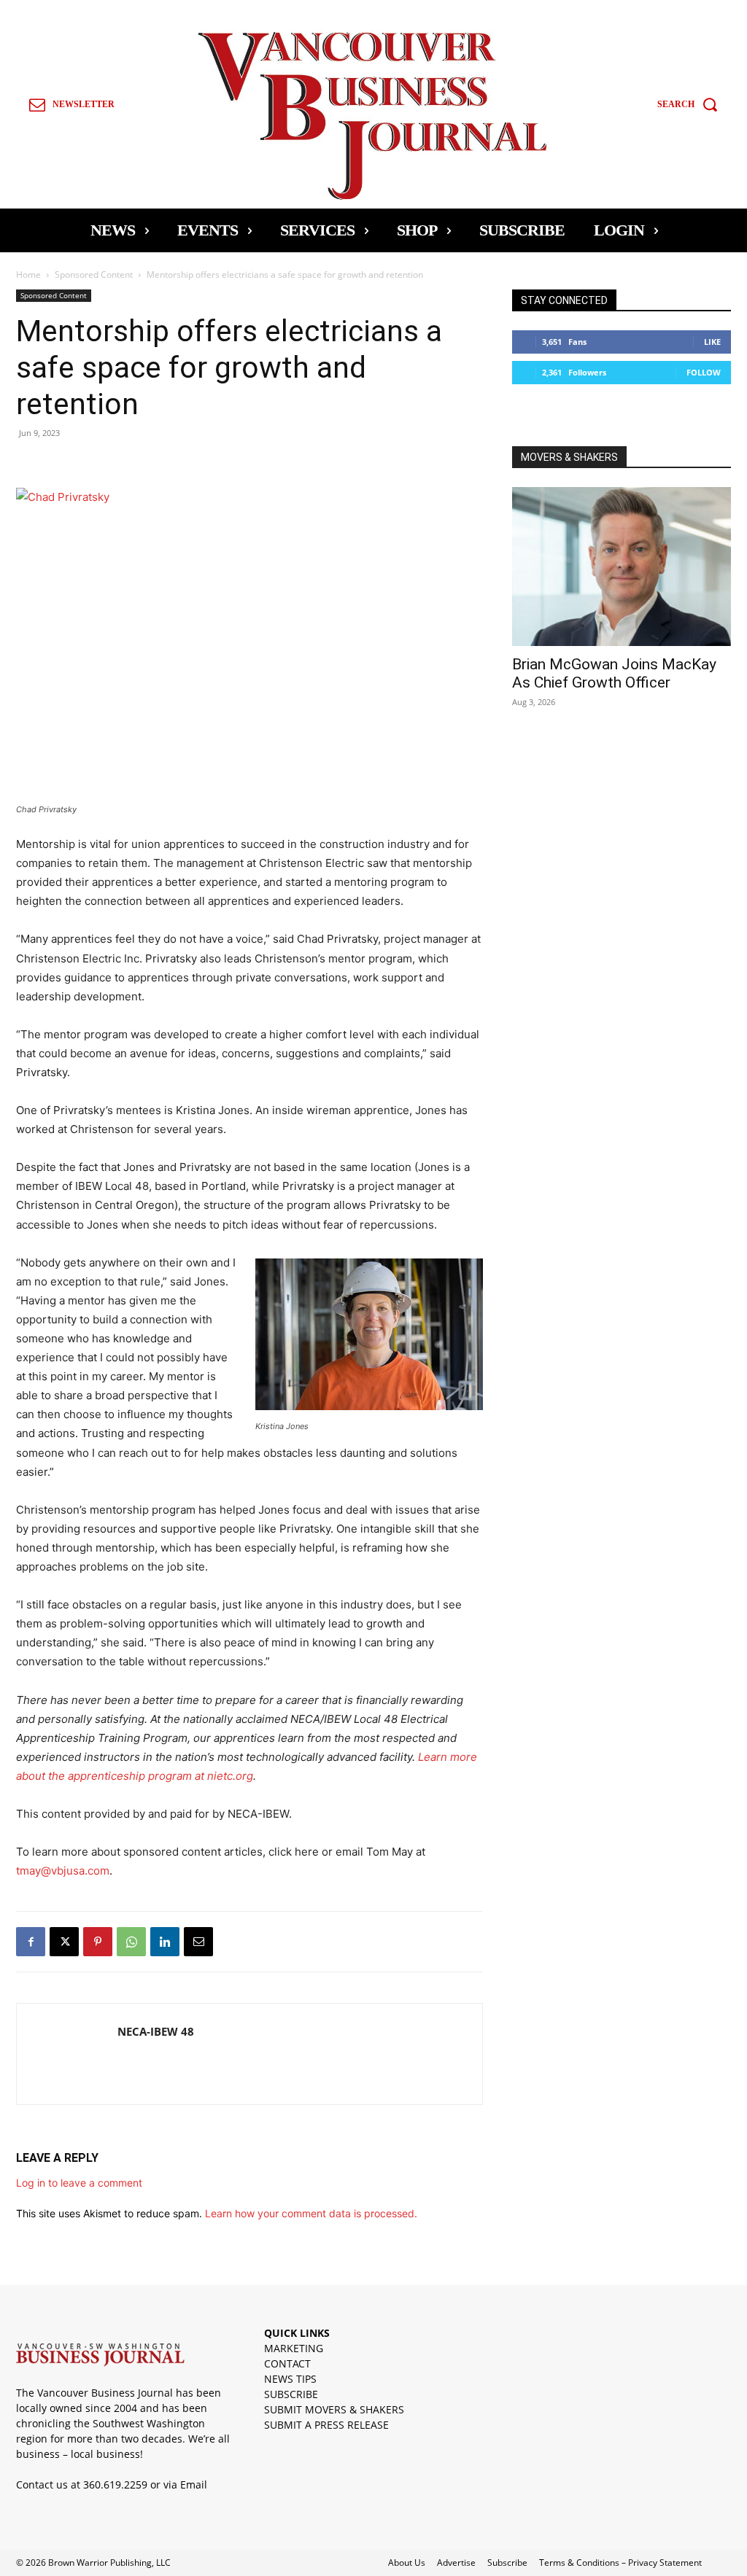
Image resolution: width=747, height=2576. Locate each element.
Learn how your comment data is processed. (311, 2213)
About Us (407, 2563)
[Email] (198, 1942)
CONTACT (287, 2363)
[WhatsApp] (131, 1942)
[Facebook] (31, 1942)
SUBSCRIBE (291, 2394)
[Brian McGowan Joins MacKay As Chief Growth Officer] (622, 567)
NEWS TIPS (290, 2379)
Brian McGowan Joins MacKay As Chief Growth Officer (614, 673)
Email (194, 2484)
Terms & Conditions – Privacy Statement (620, 2563)
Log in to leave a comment (79, 2183)
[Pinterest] (98, 1942)
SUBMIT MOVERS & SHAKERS (334, 2409)
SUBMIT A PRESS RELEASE (326, 2425)
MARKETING (294, 2348)
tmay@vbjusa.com (63, 1871)
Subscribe (507, 2563)
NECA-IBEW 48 (156, 2031)
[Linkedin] (165, 1942)
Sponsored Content (94, 275)
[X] (64, 1942)
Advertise (456, 2563)
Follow (704, 372)
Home (28, 275)
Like (712, 342)
